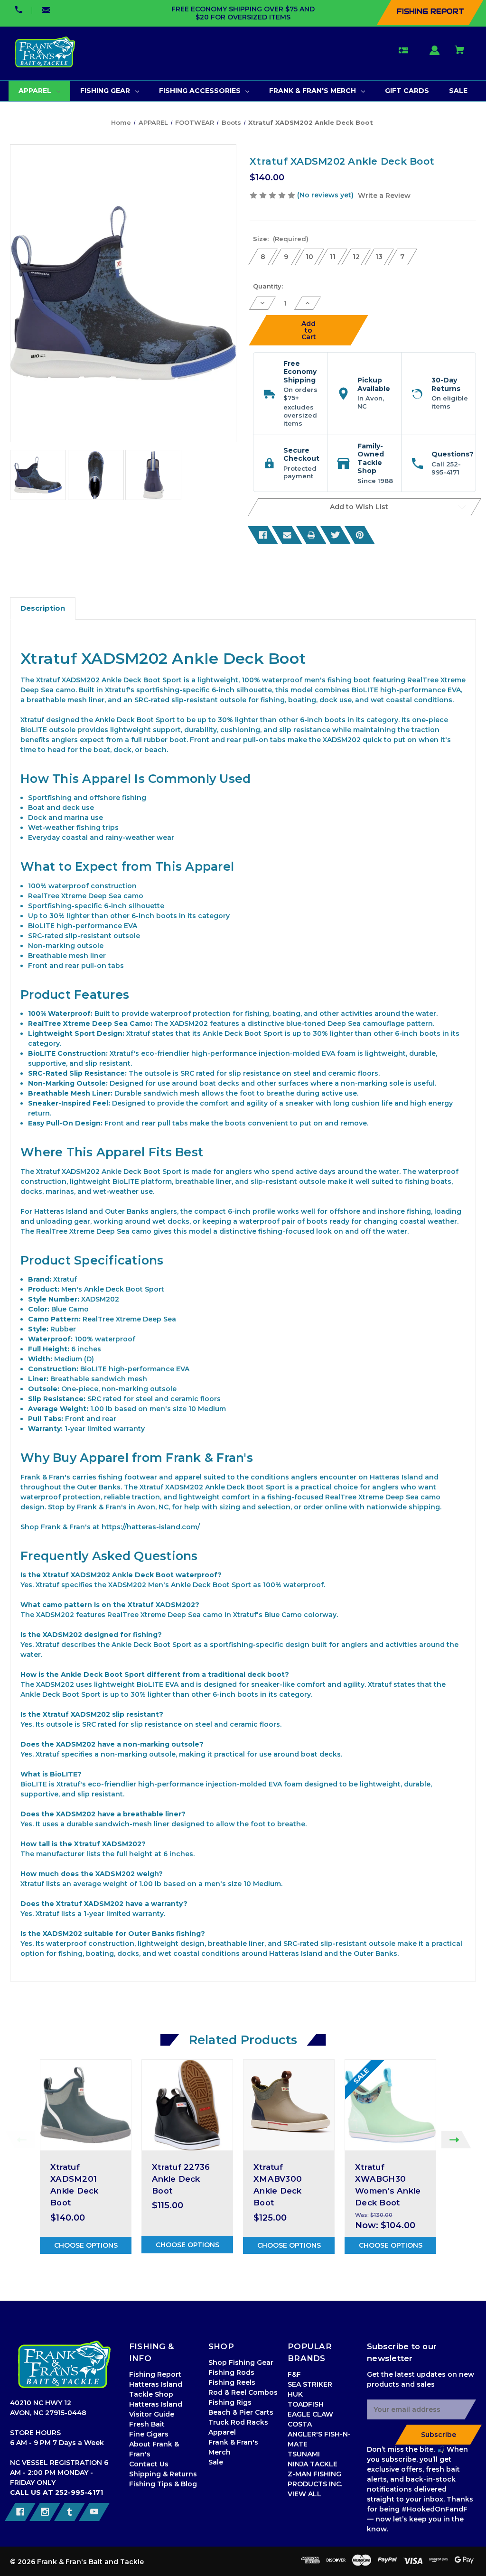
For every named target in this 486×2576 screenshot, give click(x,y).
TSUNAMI (304, 2454)
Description (43, 608)
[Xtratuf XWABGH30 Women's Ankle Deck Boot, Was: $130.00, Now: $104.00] (390, 2105)
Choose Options (86, 2245)
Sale (216, 2462)
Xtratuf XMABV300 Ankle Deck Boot (278, 2185)
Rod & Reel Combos (243, 2392)
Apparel (222, 2432)
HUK (295, 2394)
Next (456, 2140)
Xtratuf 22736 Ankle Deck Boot (181, 2179)
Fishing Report (155, 2374)
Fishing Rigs (230, 2402)
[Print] (311, 535)
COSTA (300, 2424)
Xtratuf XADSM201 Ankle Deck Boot (75, 2185)
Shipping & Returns (163, 2474)
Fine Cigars (149, 2434)
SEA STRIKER (310, 2384)
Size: (281, 239)
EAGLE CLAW (310, 2414)
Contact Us (149, 2464)
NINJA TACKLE (313, 2464)
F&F (294, 2374)
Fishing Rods (231, 2372)
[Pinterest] (360, 535)
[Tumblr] (70, 2512)
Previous (20, 2140)
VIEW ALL (304, 2494)
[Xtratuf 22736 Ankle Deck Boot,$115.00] (187, 2105)
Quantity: (268, 286)
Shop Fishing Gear (241, 2362)
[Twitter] (336, 535)
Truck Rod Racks (238, 2422)
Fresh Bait (147, 2424)
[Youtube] (94, 2512)
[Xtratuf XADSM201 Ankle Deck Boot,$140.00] (86, 2105)
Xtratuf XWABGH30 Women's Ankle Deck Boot (388, 2185)
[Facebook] (263, 535)
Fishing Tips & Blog (163, 2484)
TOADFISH (306, 2404)
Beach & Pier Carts (241, 2412)
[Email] (287, 535)
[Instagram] (45, 2512)
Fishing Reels (232, 2382)
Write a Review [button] (384, 195)
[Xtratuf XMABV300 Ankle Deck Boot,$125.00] (289, 2105)
